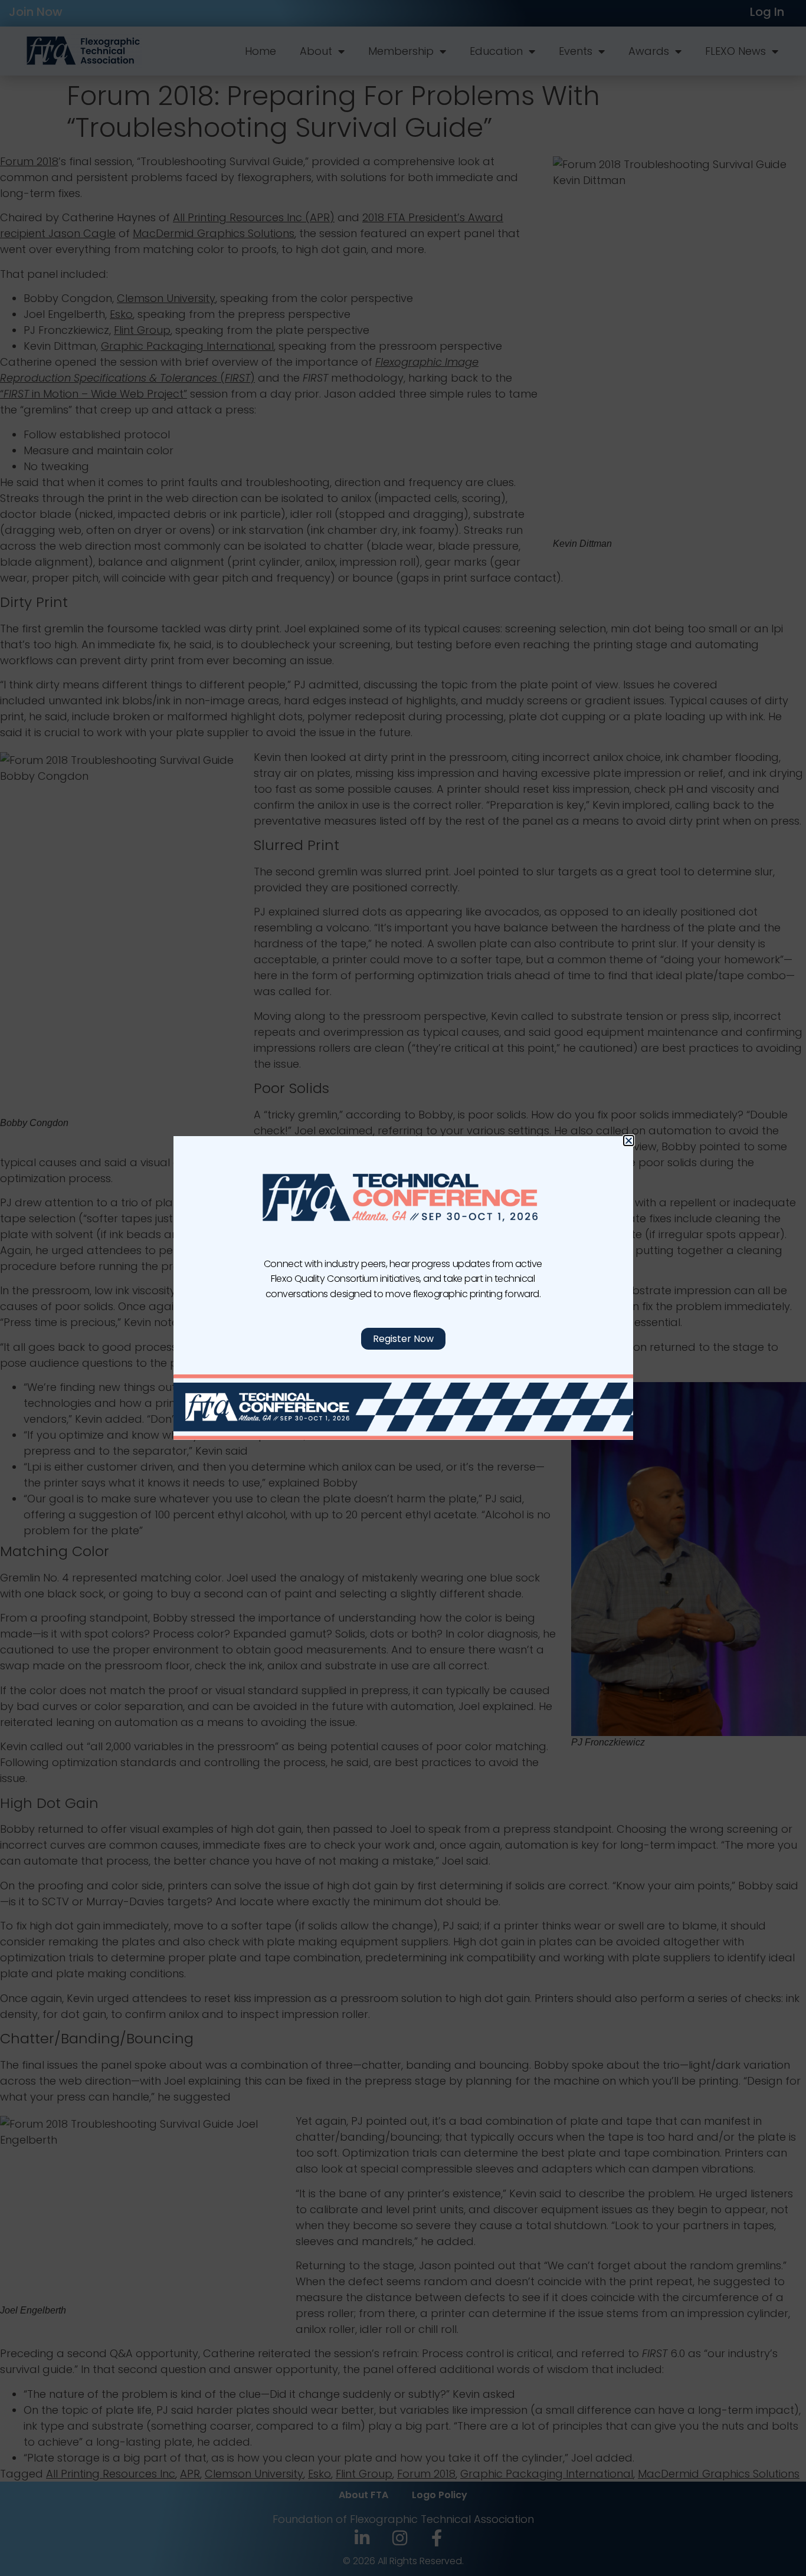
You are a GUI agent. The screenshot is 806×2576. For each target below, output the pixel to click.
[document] (403, 1288)
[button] (629, 1141)
